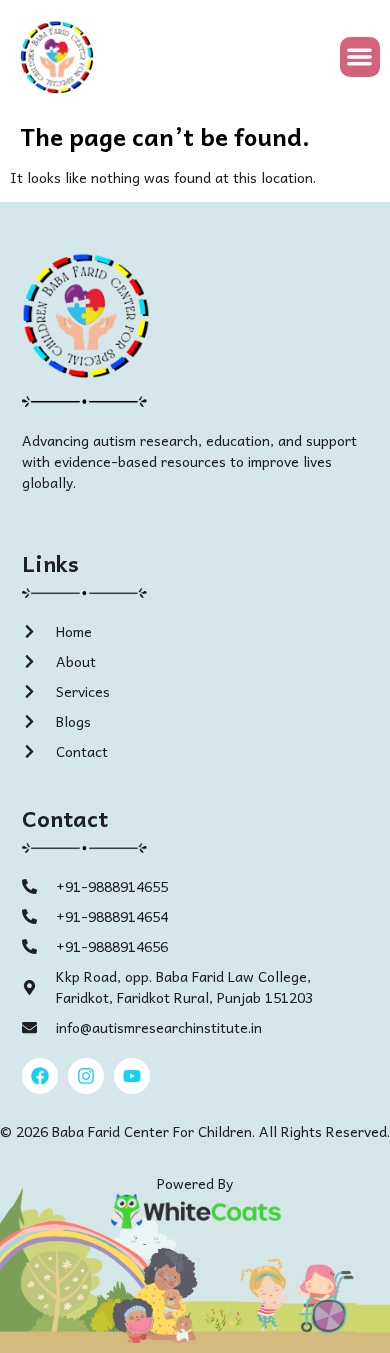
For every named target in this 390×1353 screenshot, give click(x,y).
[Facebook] (40, 1076)
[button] (360, 57)
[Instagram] (86, 1076)
